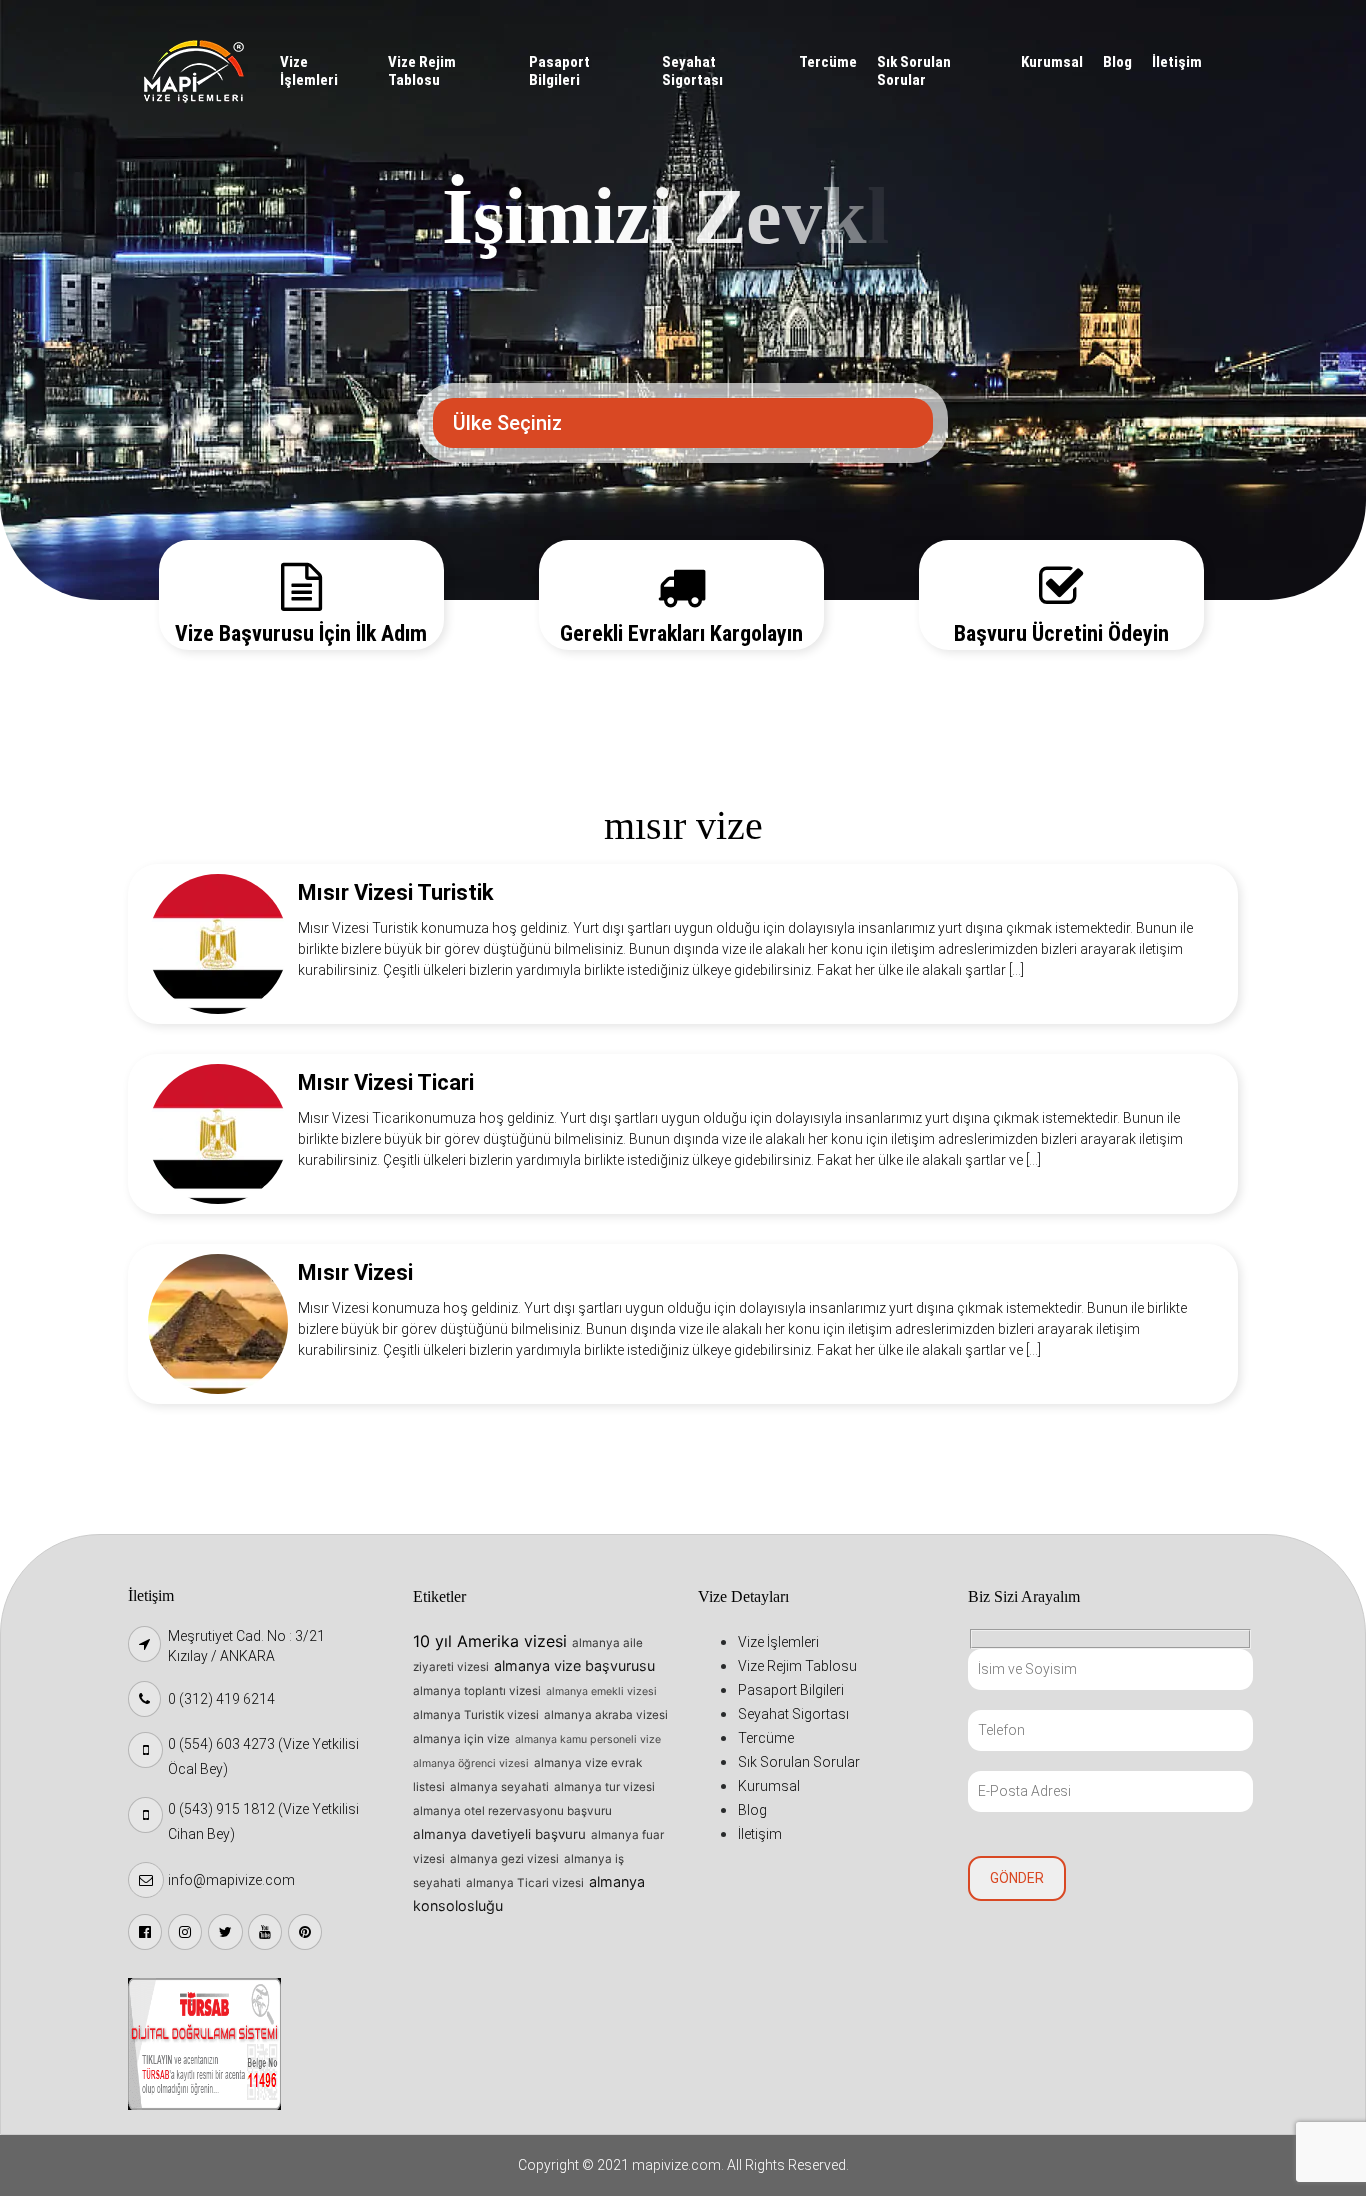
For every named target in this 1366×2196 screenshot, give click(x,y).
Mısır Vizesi (355, 1272)
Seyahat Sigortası (692, 71)
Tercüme (828, 62)
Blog (1117, 62)
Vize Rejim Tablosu (422, 71)
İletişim (1177, 62)
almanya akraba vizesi (606, 1715)
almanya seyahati (499, 1787)
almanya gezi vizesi (504, 1859)
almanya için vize (461, 1739)
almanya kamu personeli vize (588, 1739)
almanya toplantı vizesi (477, 1691)
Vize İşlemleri (309, 71)
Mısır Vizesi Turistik (396, 892)
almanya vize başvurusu (574, 1665)
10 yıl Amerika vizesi (490, 1641)
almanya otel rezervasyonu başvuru (512, 1811)
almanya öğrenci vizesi (471, 1763)
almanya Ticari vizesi (525, 1883)
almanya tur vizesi (604, 1787)
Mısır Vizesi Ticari (386, 1082)
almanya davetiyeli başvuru (499, 1834)
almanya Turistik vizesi (476, 1715)
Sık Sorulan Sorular (914, 71)
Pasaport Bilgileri (559, 71)
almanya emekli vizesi (601, 1691)
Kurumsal (1052, 62)
